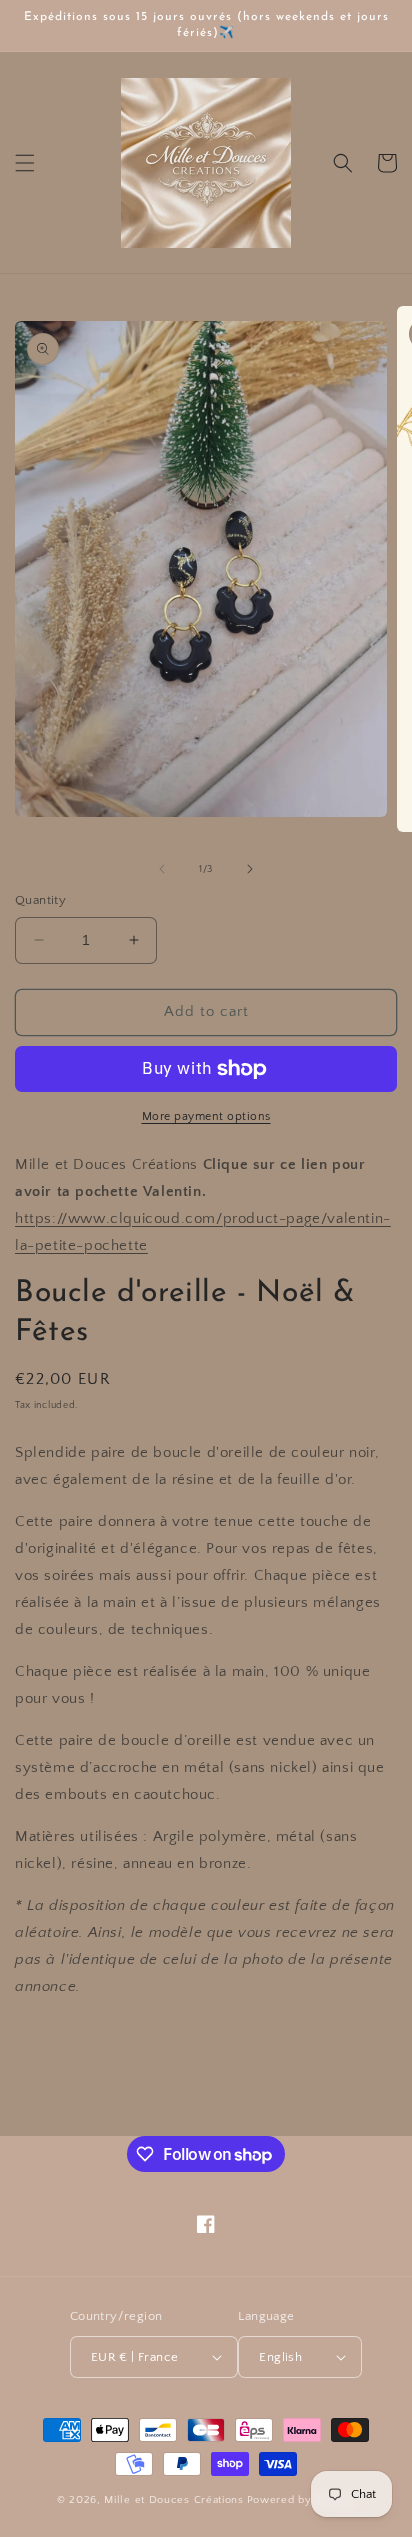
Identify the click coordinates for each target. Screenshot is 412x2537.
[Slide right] (250, 869)
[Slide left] (162, 869)
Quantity (40, 900)
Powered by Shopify (301, 2500)
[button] (25, 163)
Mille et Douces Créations (174, 2500)
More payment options (206, 1116)
